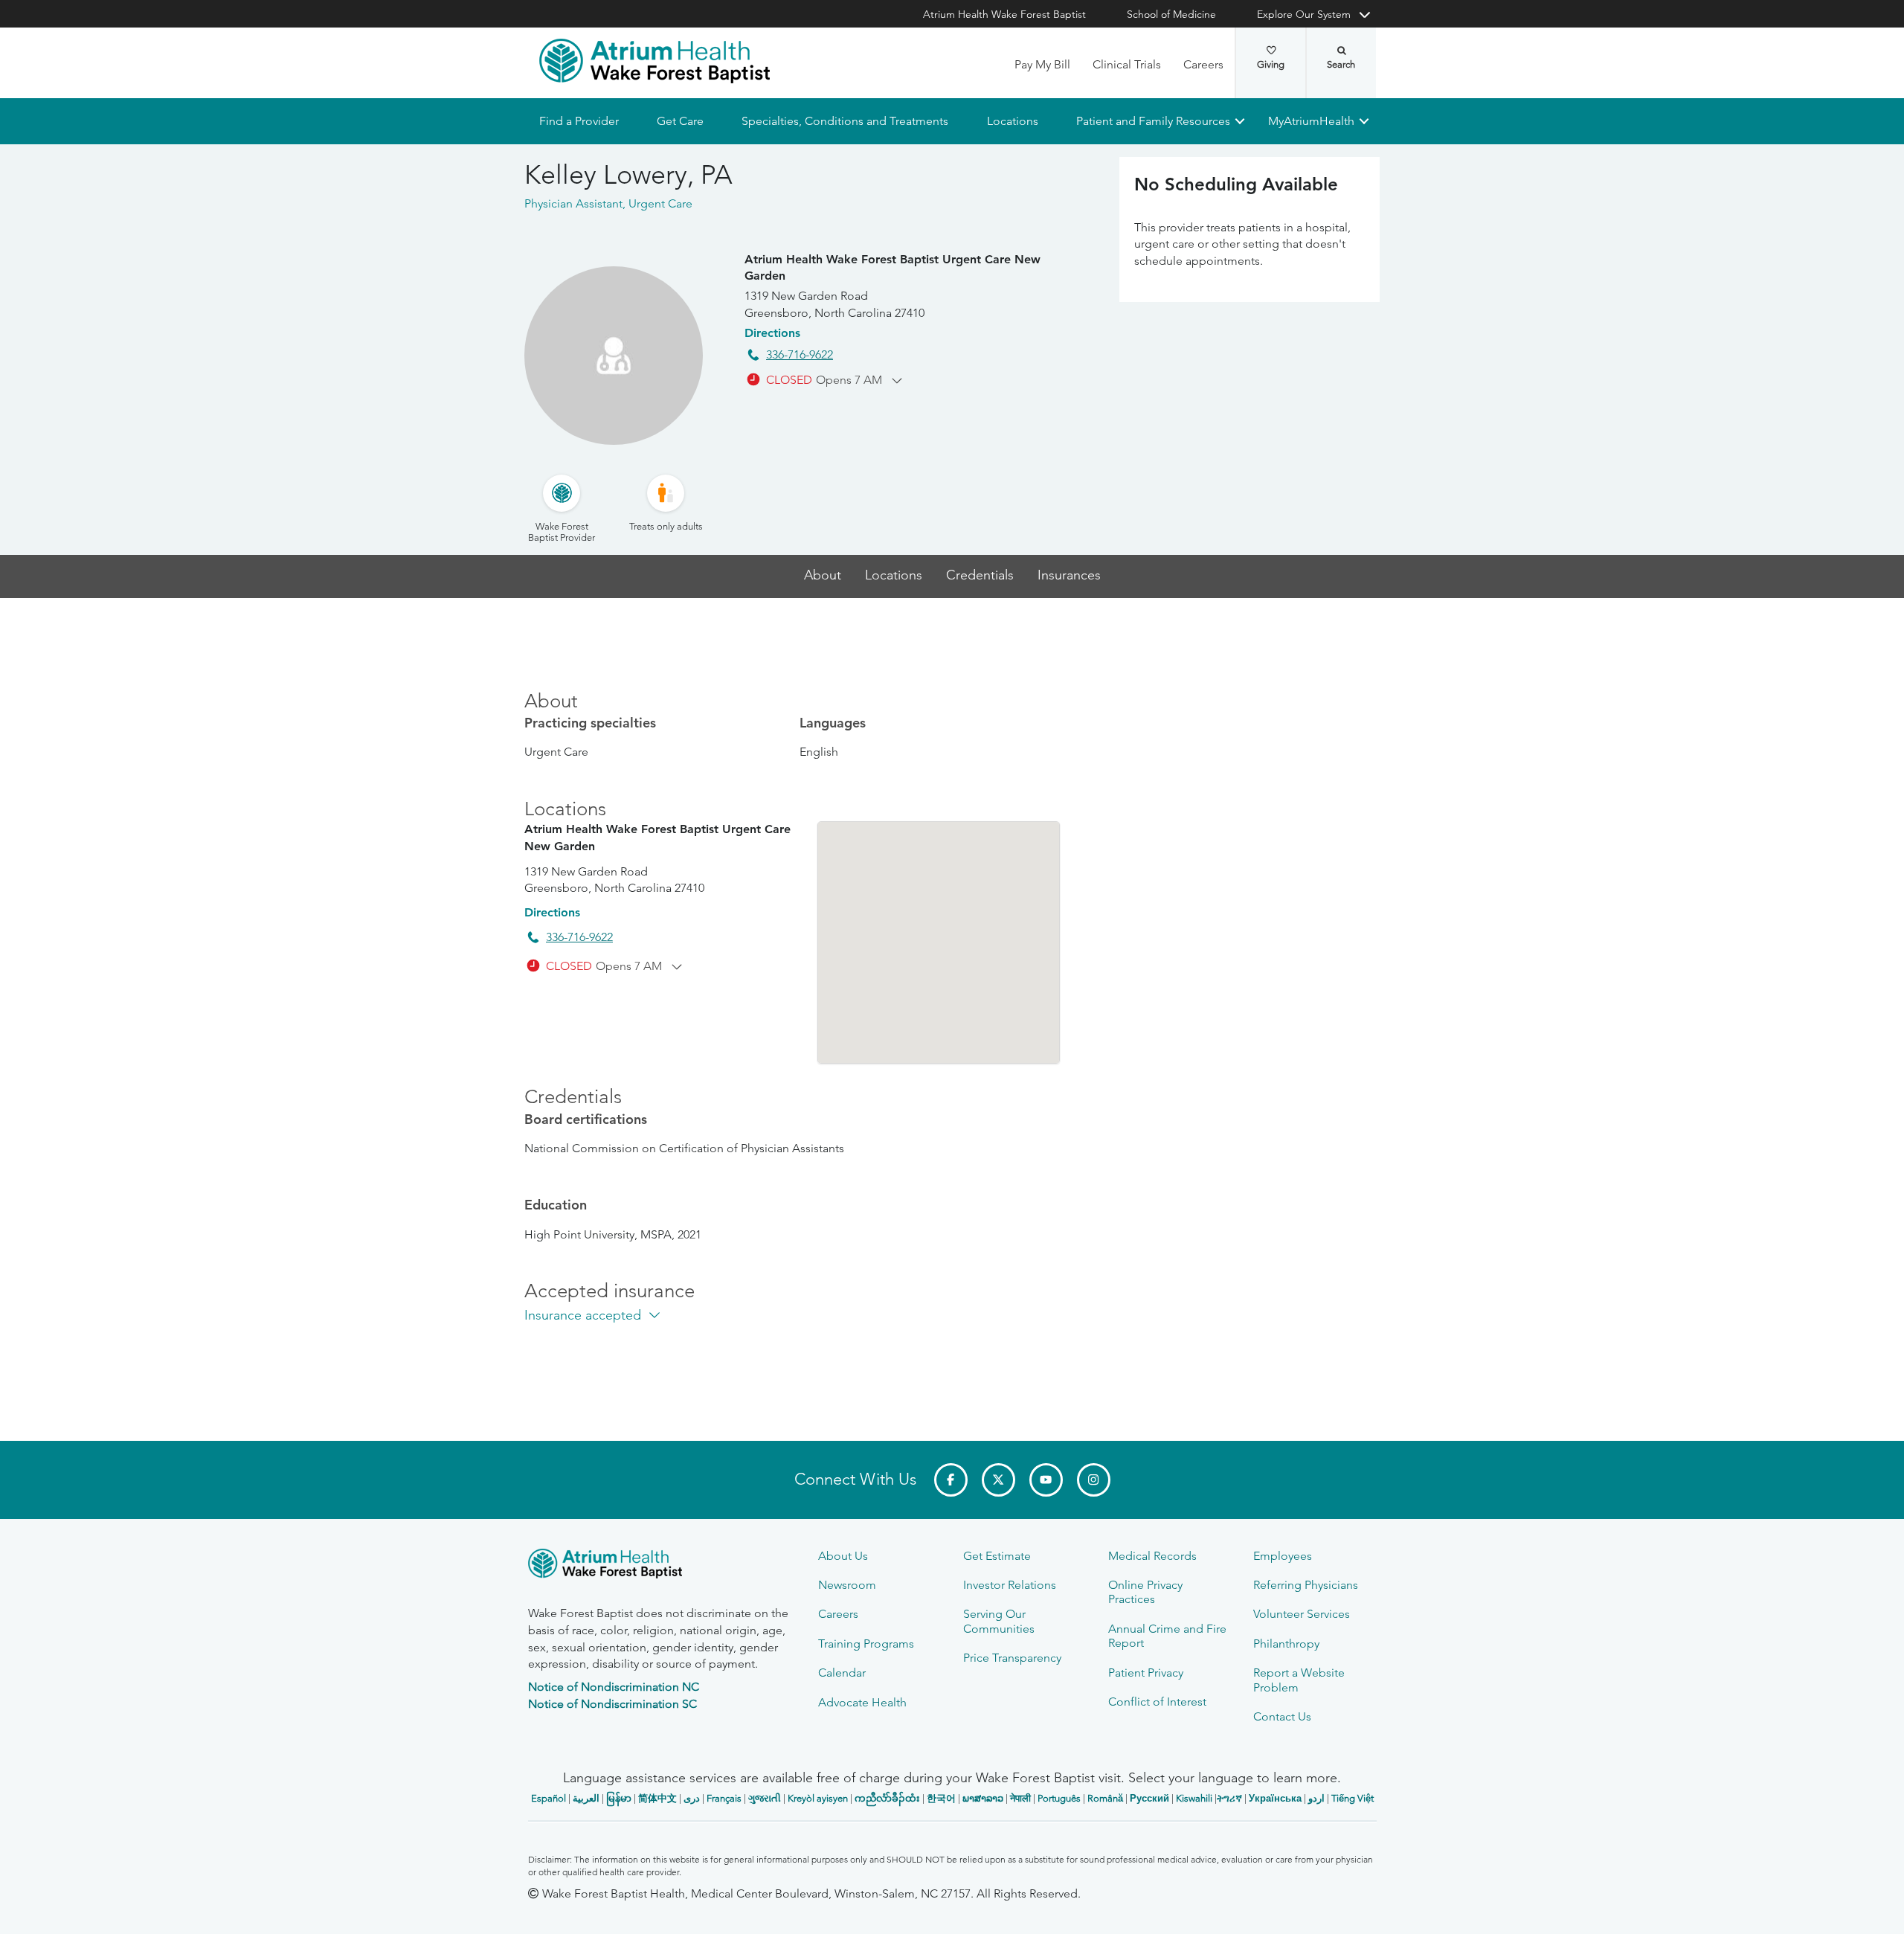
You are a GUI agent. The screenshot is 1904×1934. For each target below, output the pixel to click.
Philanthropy (1286, 1644)
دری (692, 1798)
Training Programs (866, 1644)
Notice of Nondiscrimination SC (612, 1704)
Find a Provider (579, 121)
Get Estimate (997, 1556)
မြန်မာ (619, 1798)
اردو (1316, 1798)
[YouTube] (1046, 1480)
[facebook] (951, 1480)
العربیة (586, 1798)
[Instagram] (1094, 1480)
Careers (1203, 64)
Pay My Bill (1042, 64)
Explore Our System (1304, 14)
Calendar (842, 1673)
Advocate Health (862, 1702)
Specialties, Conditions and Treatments (845, 121)
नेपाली (1020, 1798)
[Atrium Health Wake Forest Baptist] (654, 61)
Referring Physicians (1306, 1585)
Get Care (680, 121)
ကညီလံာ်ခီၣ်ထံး (887, 1798)
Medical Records (1152, 1556)
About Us (843, 1556)
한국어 (941, 1798)
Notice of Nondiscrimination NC (614, 1687)
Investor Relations (1010, 1585)
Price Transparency (1012, 1658)
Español (549, 1798)
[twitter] (998, 1480)
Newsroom (847, 1585)
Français (724, 1798)
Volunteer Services (1302, 1614)
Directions (772, 333)
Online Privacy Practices (1145, 1592)
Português (1059, 1798)
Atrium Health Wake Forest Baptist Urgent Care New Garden (892, 267)
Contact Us (1282, 1716)
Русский (1149, 1798)
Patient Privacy (1146, 1673)
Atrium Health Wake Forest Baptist (1004, 14)
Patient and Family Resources (1152, 121)
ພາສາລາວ (983, 1798)
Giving (1271, 64)
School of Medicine (1171, 14)
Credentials (980, 575)
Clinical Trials (1127, 64)
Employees (1283, 1556)
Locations (1012, 121)
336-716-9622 (800, 354)
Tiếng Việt (1353, 1798)
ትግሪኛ (1229, 1798)
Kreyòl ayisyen (818, 1798)
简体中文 (657, 1798)
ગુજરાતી (765, 1798)
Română (1105, 1798)
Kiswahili (1194, 1798)
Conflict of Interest (1157, 1702)
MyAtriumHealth (1311, 121)
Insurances (1069, 575)
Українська (1275, 1798)
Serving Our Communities (999, 1621)
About (823, 575)
